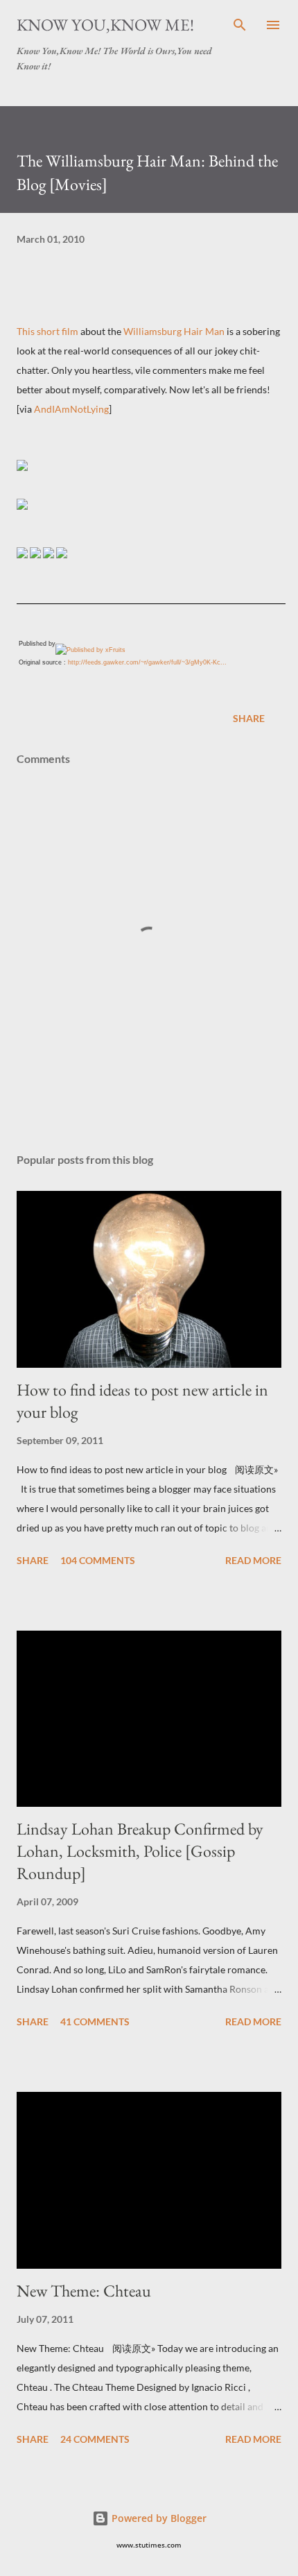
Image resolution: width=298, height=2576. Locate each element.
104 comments (98, 1560)
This (27, 331)
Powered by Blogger (158, 2518)
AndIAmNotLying (71, 409)
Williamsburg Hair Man (174, 331)
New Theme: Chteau (84, 2291)
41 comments (95, 2021)
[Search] (240, 25)
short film (58, 331)
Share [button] (249, 718)
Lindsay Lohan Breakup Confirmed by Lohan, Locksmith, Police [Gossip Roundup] (140, 1851)
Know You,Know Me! (105, 25)
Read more (253, 1560)
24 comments (95, 2439)
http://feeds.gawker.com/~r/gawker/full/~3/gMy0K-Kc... (147, 662)
